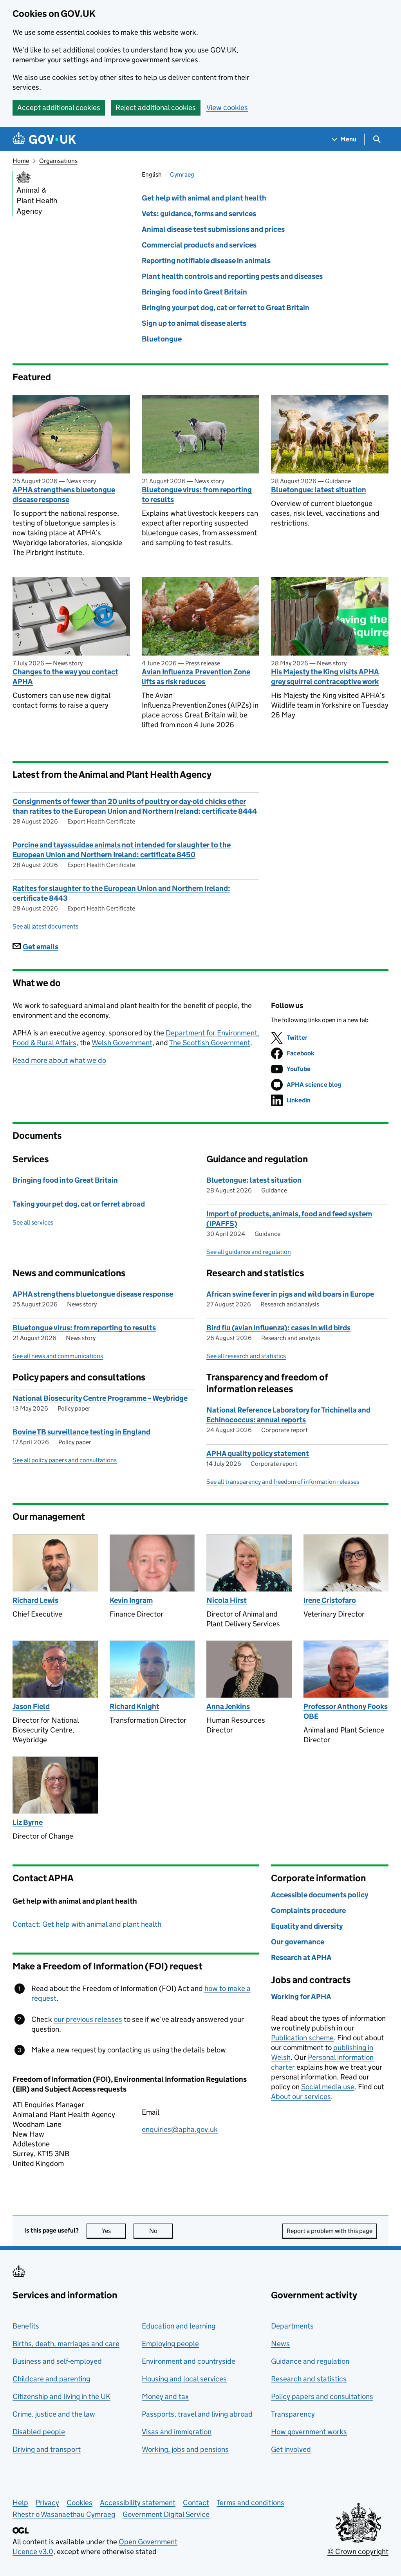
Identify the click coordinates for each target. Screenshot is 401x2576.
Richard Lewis (35, 1600)
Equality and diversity (307, 1926)
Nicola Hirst (227, 1600)
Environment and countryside (189, 2361)
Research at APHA (301, 1957)
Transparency (293, 2414)
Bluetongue (162, 339)
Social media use (328, 2087)
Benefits (26, 2326)
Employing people (170, 2344)
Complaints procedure (308, 1910)
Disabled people (39, 2432)
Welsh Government (122, 1043)
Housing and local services (184, 2379)
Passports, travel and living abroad (197, 2414)
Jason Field (31, 1706)
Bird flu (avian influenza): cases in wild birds (278, 1328)
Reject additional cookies (156, 107)
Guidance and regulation (310, 2361)
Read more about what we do (59, 1060)
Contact (196, 2503)
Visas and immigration (177, 2432)
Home (21, 161)
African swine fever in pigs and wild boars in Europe (290, 1294)
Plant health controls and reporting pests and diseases (232, 276)
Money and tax (165, 2396)
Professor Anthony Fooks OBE (346, 1711)
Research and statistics (309, 2379)
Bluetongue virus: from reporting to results (197, 495)
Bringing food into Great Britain (194, 292)
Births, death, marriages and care (66, 2344)
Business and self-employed (57, 2361)
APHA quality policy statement (258, 1453)
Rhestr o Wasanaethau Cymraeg (64, 2514)
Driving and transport (47, 2449)
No (161, 2231)
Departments (292, 2326)
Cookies (79, 2503)
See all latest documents (45, 926)
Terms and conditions (250, 2503)
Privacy (47, 2503)
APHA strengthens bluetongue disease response (64, 495)
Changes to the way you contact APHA (65, 677)
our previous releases (88, 2019)
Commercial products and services (199, 245)
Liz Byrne (28, 1822)
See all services (33, 1222)
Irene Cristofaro (330, 1600)
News (280, 2344)
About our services (301, 2096)
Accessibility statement (138, 2503)
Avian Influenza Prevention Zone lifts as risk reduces (196, 677)
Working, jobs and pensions (185, 2449)
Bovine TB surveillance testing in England (81, 1432)
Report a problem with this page (330, 2231)
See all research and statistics (246, 1356)
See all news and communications (58, 1356)
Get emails (41, 947)
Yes (114, 2231)
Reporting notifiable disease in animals (206, 261)
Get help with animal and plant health (204, 198)
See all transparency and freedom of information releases (283, 1482)
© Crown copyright (358, 2552)
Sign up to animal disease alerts (194, 323)
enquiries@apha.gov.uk (180, 2129)
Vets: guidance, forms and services (199, 214)
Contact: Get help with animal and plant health (87, 1924)
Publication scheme (302, 2038)
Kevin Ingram (131, 1600)
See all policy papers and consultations (65, 1460)
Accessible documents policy (320, 1895)
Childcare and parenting (51, 2379)
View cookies (227, 107)
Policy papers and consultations (322, 2396)
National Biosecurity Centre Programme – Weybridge (100, 1398)
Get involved (291, 2449)
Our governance (298, 1942)
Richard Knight (135, 1706)
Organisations (58, 161)
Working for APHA (301, 1997)
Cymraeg (182, 174)
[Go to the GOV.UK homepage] (44, 139)
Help (20, 2503)
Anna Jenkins (228, 1706)
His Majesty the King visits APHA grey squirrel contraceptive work (325, 677)
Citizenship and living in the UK (61, 2396)
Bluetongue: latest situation (319, 490)
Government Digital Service (166, 2514)
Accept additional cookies (59, 107)
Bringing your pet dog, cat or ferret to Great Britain (226, 308)
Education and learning (179, 2326)
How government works (309, 2432)
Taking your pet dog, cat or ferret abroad (79, 1204)
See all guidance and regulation (249, 1252)
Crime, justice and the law (54, 2414)
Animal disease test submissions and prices (213, 229)
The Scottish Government (210, 1043)
